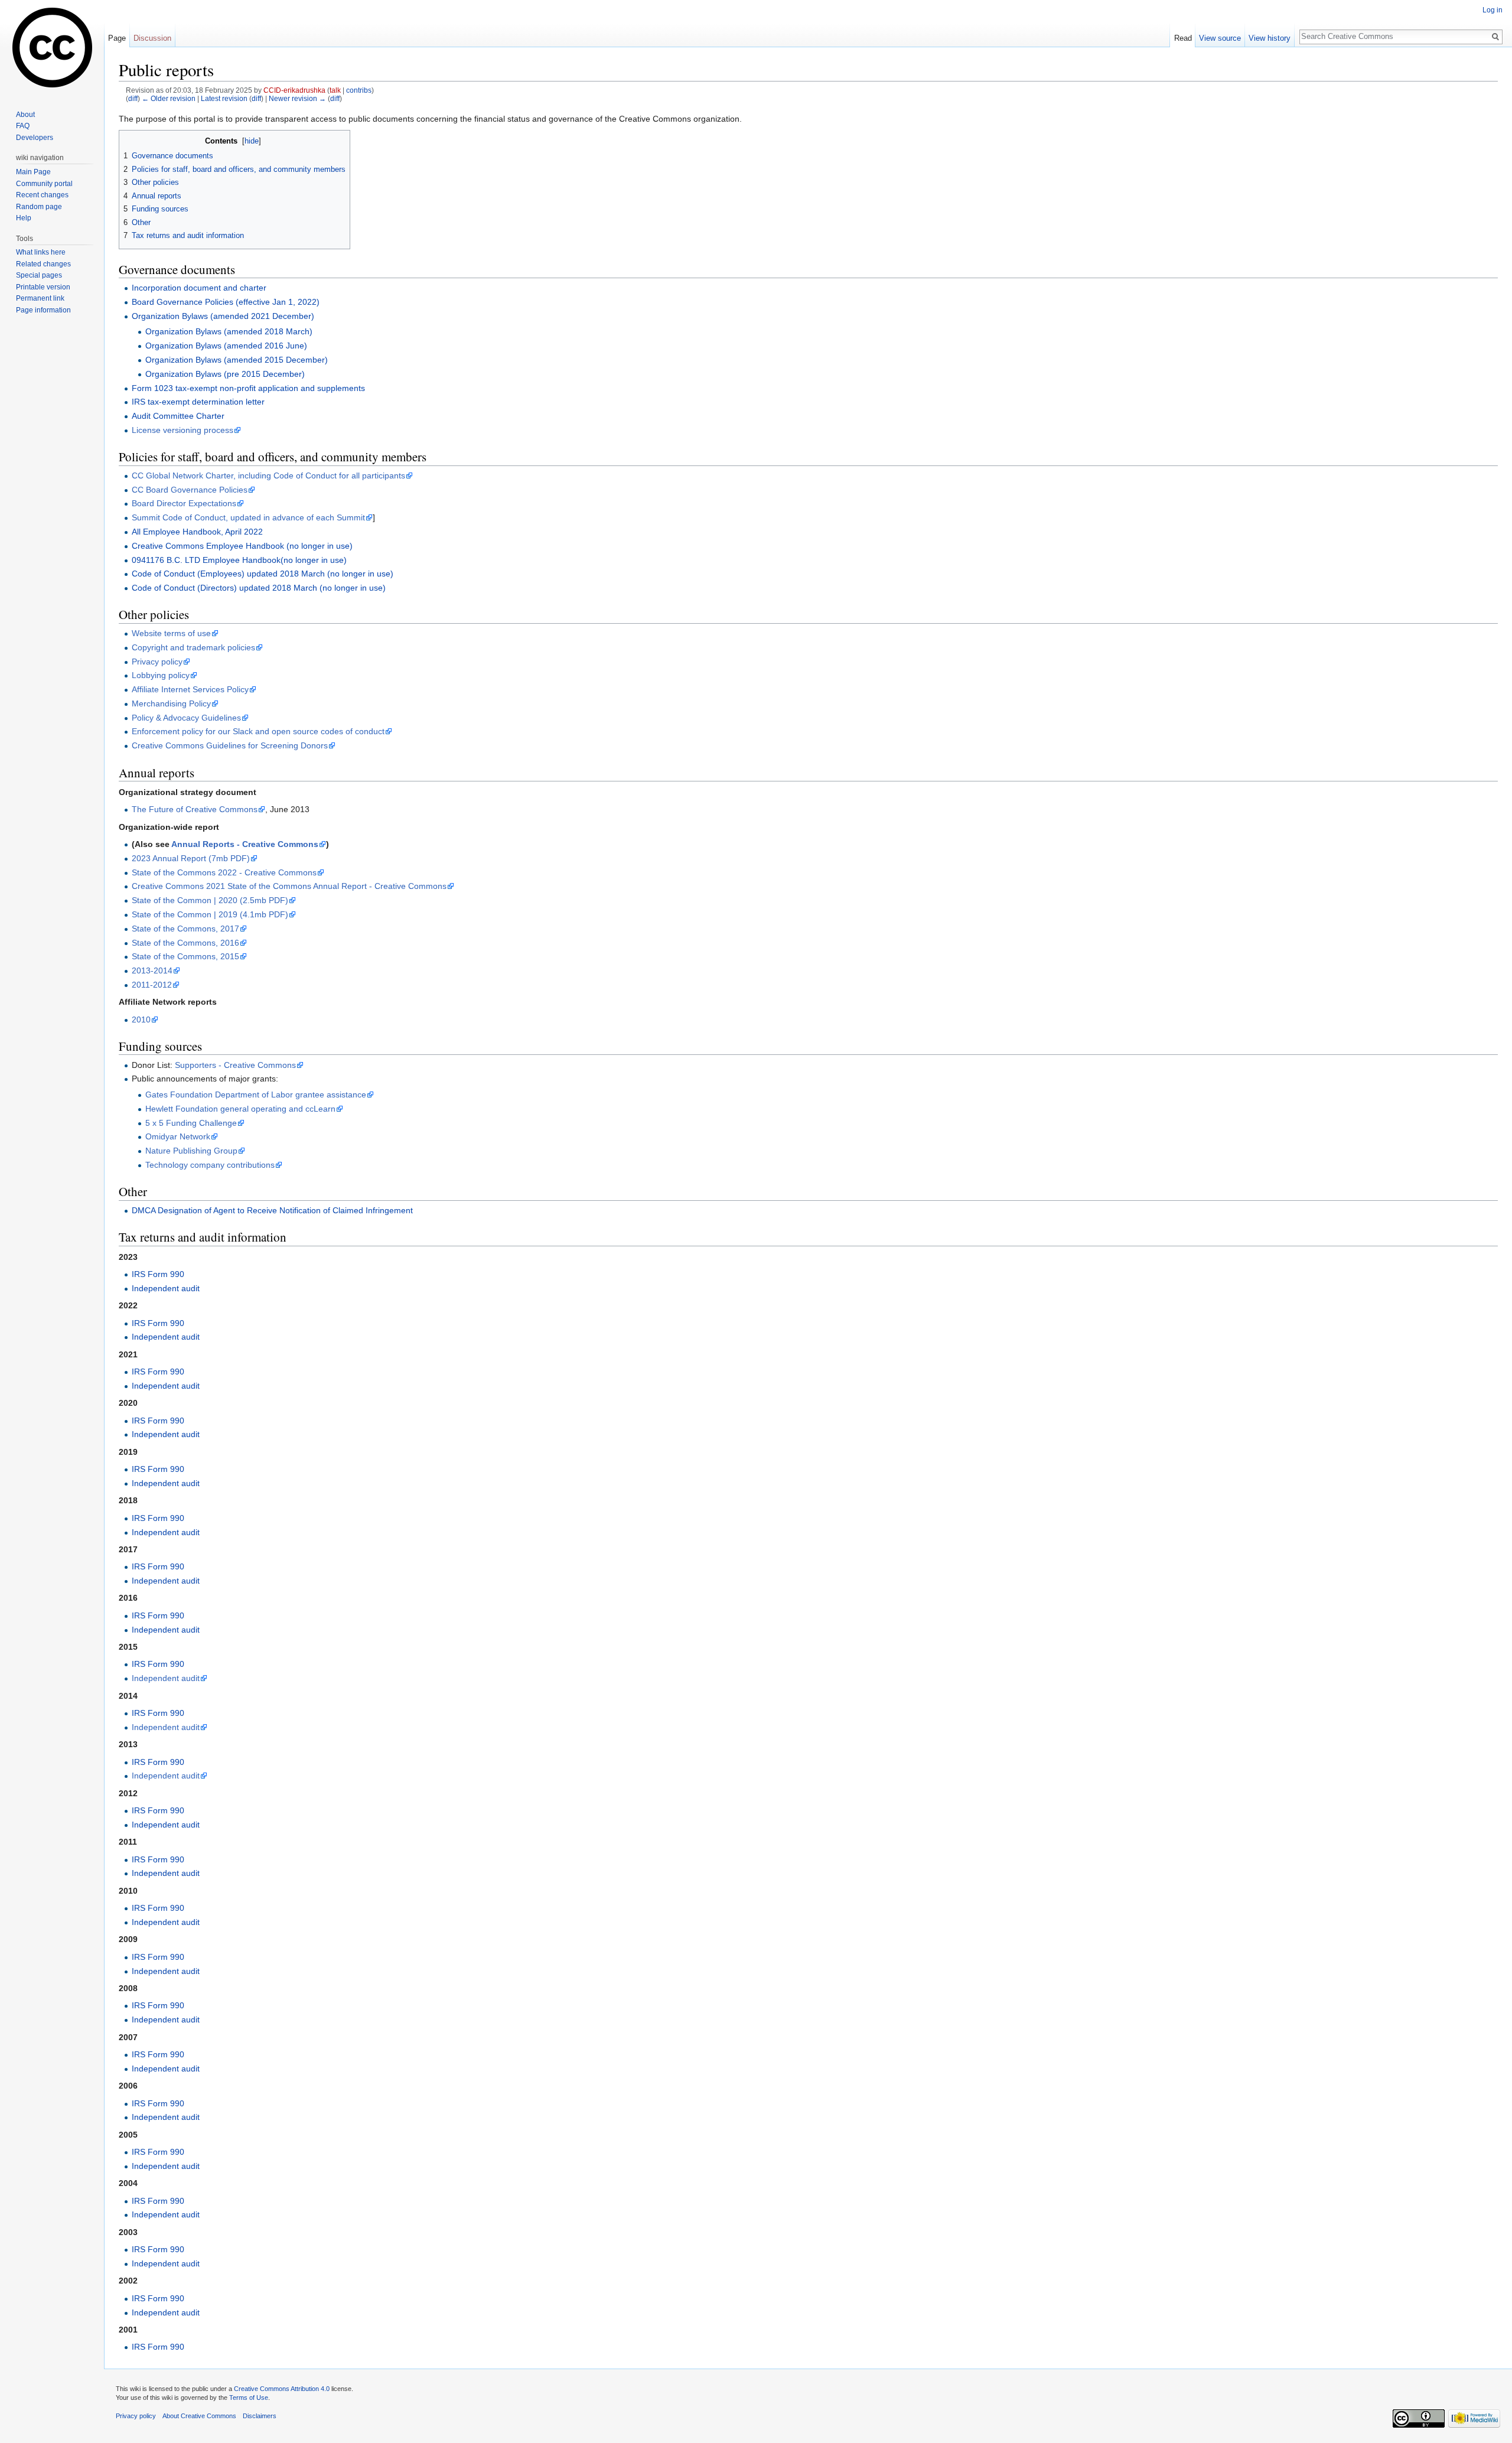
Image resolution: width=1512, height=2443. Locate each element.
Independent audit (166, 1288)
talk (335, 90)
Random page (39, 207)
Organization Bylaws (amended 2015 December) (237, 360)
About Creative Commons (199, 2416)
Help (24, 218)
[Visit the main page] (52, 47)
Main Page (33, 172)
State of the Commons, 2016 (185, 943)
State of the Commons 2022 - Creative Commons (224, 872)
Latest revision (224, 98)
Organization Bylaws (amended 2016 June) (226, 346)
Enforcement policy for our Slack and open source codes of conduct (258, 731)
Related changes (43, 264)
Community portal (44, 184)
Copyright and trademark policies (193, 647)
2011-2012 (152, 985)
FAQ (23, 126)
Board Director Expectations (184, 503)
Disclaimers (260, 2416)
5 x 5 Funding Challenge (191, 1123)
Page (117, 38)
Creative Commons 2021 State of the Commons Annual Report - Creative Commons (289, 886)
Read (1183, 38)
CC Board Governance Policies (190, 490)
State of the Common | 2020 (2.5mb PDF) (210, 900)
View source (1220, 38)
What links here (41, 252)
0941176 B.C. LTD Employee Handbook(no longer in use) (239, 560)
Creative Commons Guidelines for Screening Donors (230, 745)
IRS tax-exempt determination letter (198, 402)
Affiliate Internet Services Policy (190, 689)
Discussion (152, 38)
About (25, 115)
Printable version (43, 287)
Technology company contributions (210, 1165)
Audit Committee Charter (178, 416)
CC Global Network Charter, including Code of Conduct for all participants (268, 475)
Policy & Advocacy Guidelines (186, 718)
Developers (35, 138)
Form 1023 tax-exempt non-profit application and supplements (248, 388)
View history (1270, 38)
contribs (359, 90)
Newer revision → (297, 98)
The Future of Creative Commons (195, 809)
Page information (43, 310)
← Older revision (169, 98)
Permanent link (40, 298)
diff (133, 98)
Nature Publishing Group (191, 1151)
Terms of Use (249, 2398)
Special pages (39, 275)
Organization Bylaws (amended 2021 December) (223, 316)
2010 (141, 1019)
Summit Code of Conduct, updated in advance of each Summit (248, 517)
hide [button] (252, 141)
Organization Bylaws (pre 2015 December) (225, 374)
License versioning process (183, 430)
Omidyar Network (178, 1136)
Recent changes (42, 195)
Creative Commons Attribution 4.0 (282, 2389)
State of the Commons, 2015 (185, 956)
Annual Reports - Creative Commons (245, 844)
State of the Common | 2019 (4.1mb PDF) (210, 914)
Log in (1493, 10)
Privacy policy (157, 662)
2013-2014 (152, 970)
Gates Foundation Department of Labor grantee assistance (256, 1095)
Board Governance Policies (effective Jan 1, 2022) (226, 302)
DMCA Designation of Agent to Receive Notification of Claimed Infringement (272, 1210)
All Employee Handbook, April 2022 (197, 532)
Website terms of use (171, 633)
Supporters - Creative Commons (235, 1065)
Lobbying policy (161, 675)
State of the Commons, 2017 (185, 929)
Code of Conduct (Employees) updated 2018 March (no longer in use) (263, 574)
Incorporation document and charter (199, 288)
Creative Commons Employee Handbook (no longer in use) (242, 546)
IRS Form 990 (158, 1274)
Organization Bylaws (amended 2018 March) (229, 331)
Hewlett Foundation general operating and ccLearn (240, 1109)
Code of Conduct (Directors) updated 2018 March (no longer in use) (259, 588)
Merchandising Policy (171, 703)
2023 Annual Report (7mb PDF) (191, 858)
